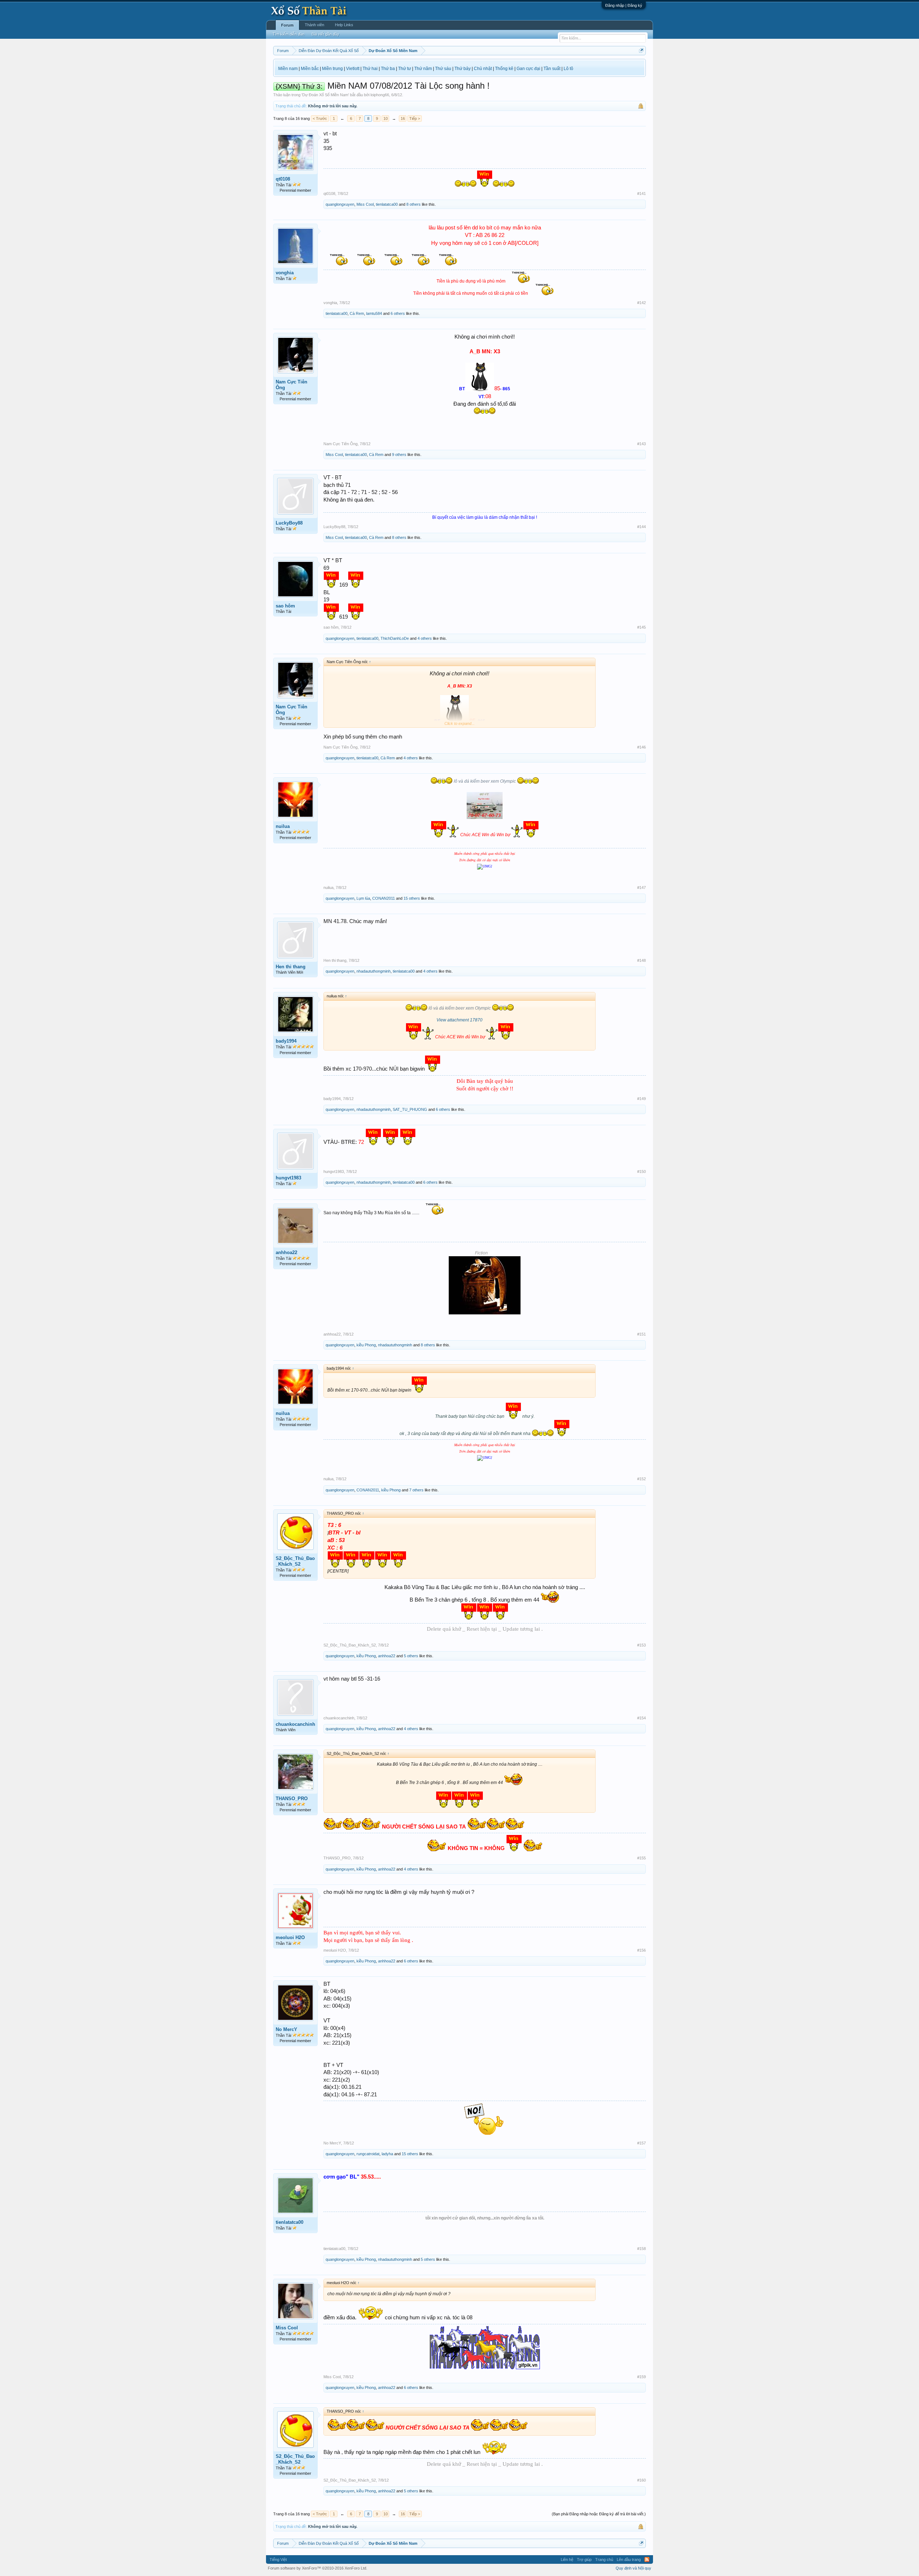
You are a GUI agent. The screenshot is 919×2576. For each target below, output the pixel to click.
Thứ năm (423, 69)
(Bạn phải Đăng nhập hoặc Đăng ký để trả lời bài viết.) (599, 2514)
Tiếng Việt (278, 2559)
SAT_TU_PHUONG (410, 1109)
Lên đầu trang (629, 2559)
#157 (642, 2143)
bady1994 (286, 1041)
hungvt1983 (288, 1178)
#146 (642, 747)
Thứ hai (370, 69)
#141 (642, 194)
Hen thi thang (291, 967)
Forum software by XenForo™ (318, 2568)
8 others (414, 204)
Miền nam (288, 69)
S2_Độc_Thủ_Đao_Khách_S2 (295, 1561)
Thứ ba (388, 69)
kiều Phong (366, 1345)
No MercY (286, 2029)
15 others (412, 898)
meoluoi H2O (290, 1937)
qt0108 (283, 179)
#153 (642, 1645)
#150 (642, 1171)
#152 (642, 1479)
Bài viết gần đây (325, 34)
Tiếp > (415, 118)
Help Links (344, 25)
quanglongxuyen (340, 204)
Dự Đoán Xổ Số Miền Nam (325, 95)
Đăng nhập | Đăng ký (624, 5)
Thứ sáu (443, 69)
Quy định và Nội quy (633, 2568)
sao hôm (285, 606)
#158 (642, 2249)
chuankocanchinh (295, 1724)
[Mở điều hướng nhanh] (641, 50)
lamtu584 (374, 313)
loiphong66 (380, 95)
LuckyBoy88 (289, 523)
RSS (647, 2559)
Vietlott (353, 69)
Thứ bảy (463, 69)
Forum (287, 25)
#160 (642, 2480)
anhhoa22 (286, 1252)
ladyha (387, 2154)
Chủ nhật (483, 69)
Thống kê (504, 69)
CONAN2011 (384, 898)
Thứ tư (405, 69)
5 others (411, 1656)
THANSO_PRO (292, 1799)
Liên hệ (567, 2559)
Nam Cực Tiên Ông (291, 385)
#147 (642, 888)
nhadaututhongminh (374, 971)
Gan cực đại (528, 69)
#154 (642, 1718)
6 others (398, 313)
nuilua (283, 826)
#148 (642, 960)
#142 (642, 303)
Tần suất (552, 69)
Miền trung (332, 69)
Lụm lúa (363, 898)
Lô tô (568, 69)
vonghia (285, 273)
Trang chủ (604, 2559)
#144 (642, 527)
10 (386, 118)
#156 (642, 1950)
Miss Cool (365, 204)
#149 (642, 1099)
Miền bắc (310, 69)
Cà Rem (357, 313)
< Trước (320, 118)
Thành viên (314, 25)
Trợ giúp (584, 2559)
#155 (642, 1858)
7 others (416, 1490)
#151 (642, 1334)
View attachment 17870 (459, 1020)
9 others (399, 455)
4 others (425, 638)
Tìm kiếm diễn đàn (288, 34)
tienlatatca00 (387, 204)
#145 (642, 627)
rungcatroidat (368, 2154)
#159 (642, 2377)
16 (403, 118)
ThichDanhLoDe (395, 638)
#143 (642, 444)
